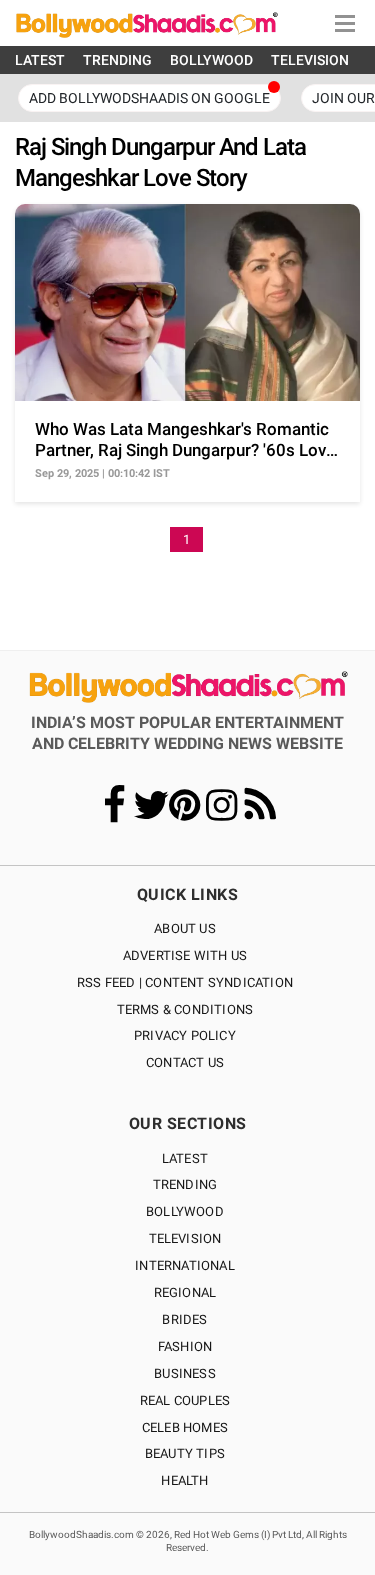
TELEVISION (310, 60)
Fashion (185, 1346)
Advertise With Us (185, 955)
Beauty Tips (185, 1453)
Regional (185, 1292)
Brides (184, 1319)
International (185, 1265)
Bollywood (185, 1211)
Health (184, 1480)
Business (185, 1373)
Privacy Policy (185, 1035)
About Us (185, 928)
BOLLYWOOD (211, 60)
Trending (185, 1184)
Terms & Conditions (185, 1009)
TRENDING (117, 60)
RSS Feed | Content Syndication (185, 982)
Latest (185, 1158)
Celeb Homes (185, 1427)
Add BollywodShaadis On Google (149, 98)
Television (185, 1238)
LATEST (40, 60)
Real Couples (185, 1400)
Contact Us (185, 1062)
